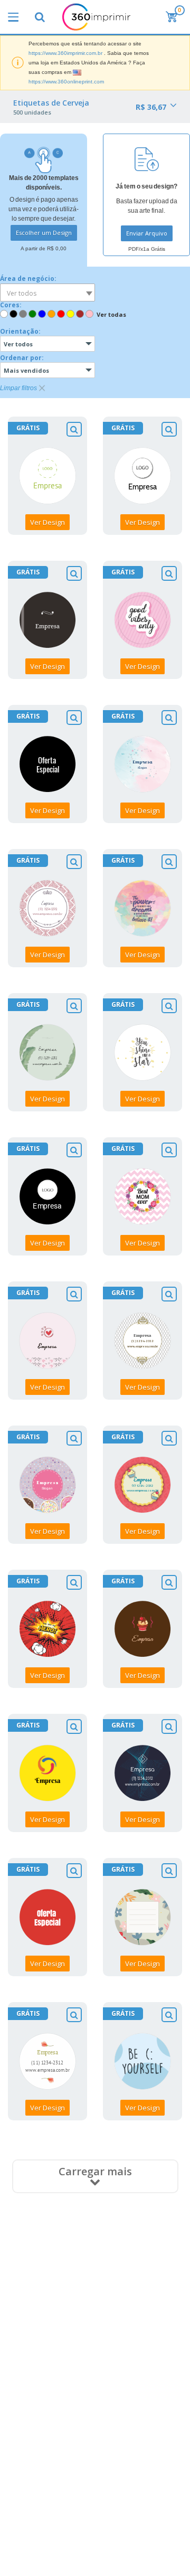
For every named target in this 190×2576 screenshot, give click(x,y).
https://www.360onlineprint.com (66, 82)
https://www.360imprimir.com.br (65, 53)
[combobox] (47, 292)
